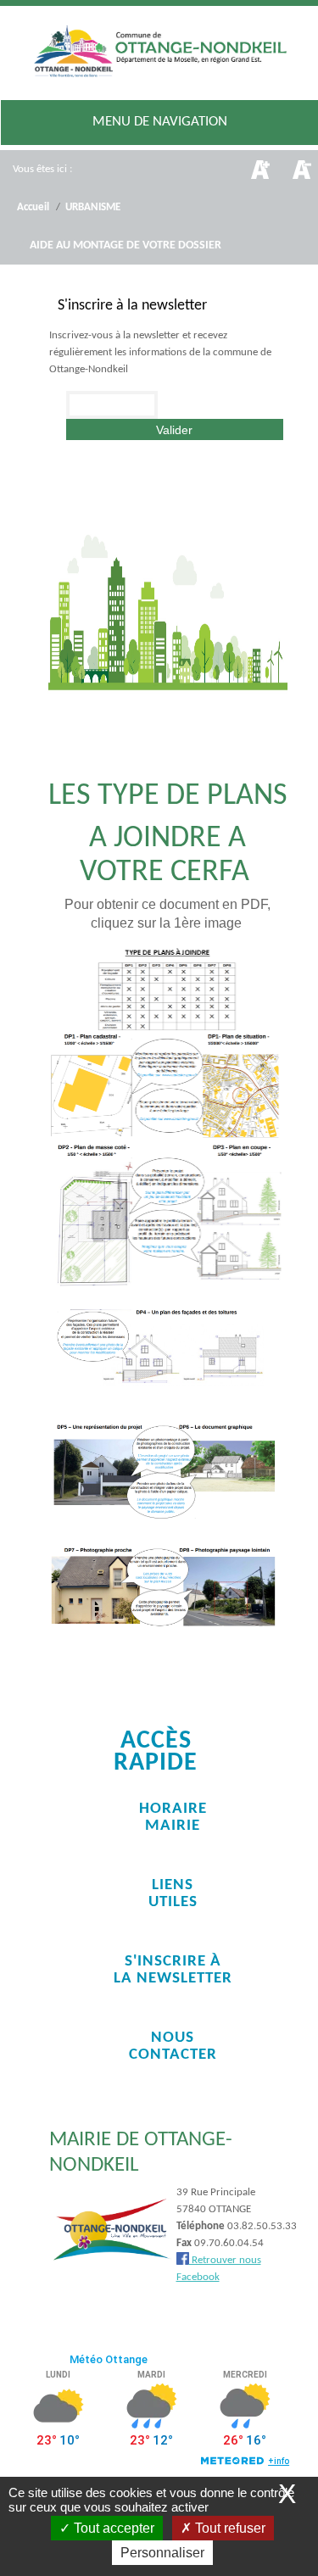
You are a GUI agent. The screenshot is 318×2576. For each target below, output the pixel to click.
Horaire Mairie (173, 1818)
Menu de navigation (160, 122)
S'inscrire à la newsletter (173, 1970)
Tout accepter (112, 2528)
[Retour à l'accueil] (159, 55)
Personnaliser (162, 2553)
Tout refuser (229, 2528)
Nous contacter (173, 2046)
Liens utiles (173, 1894)
